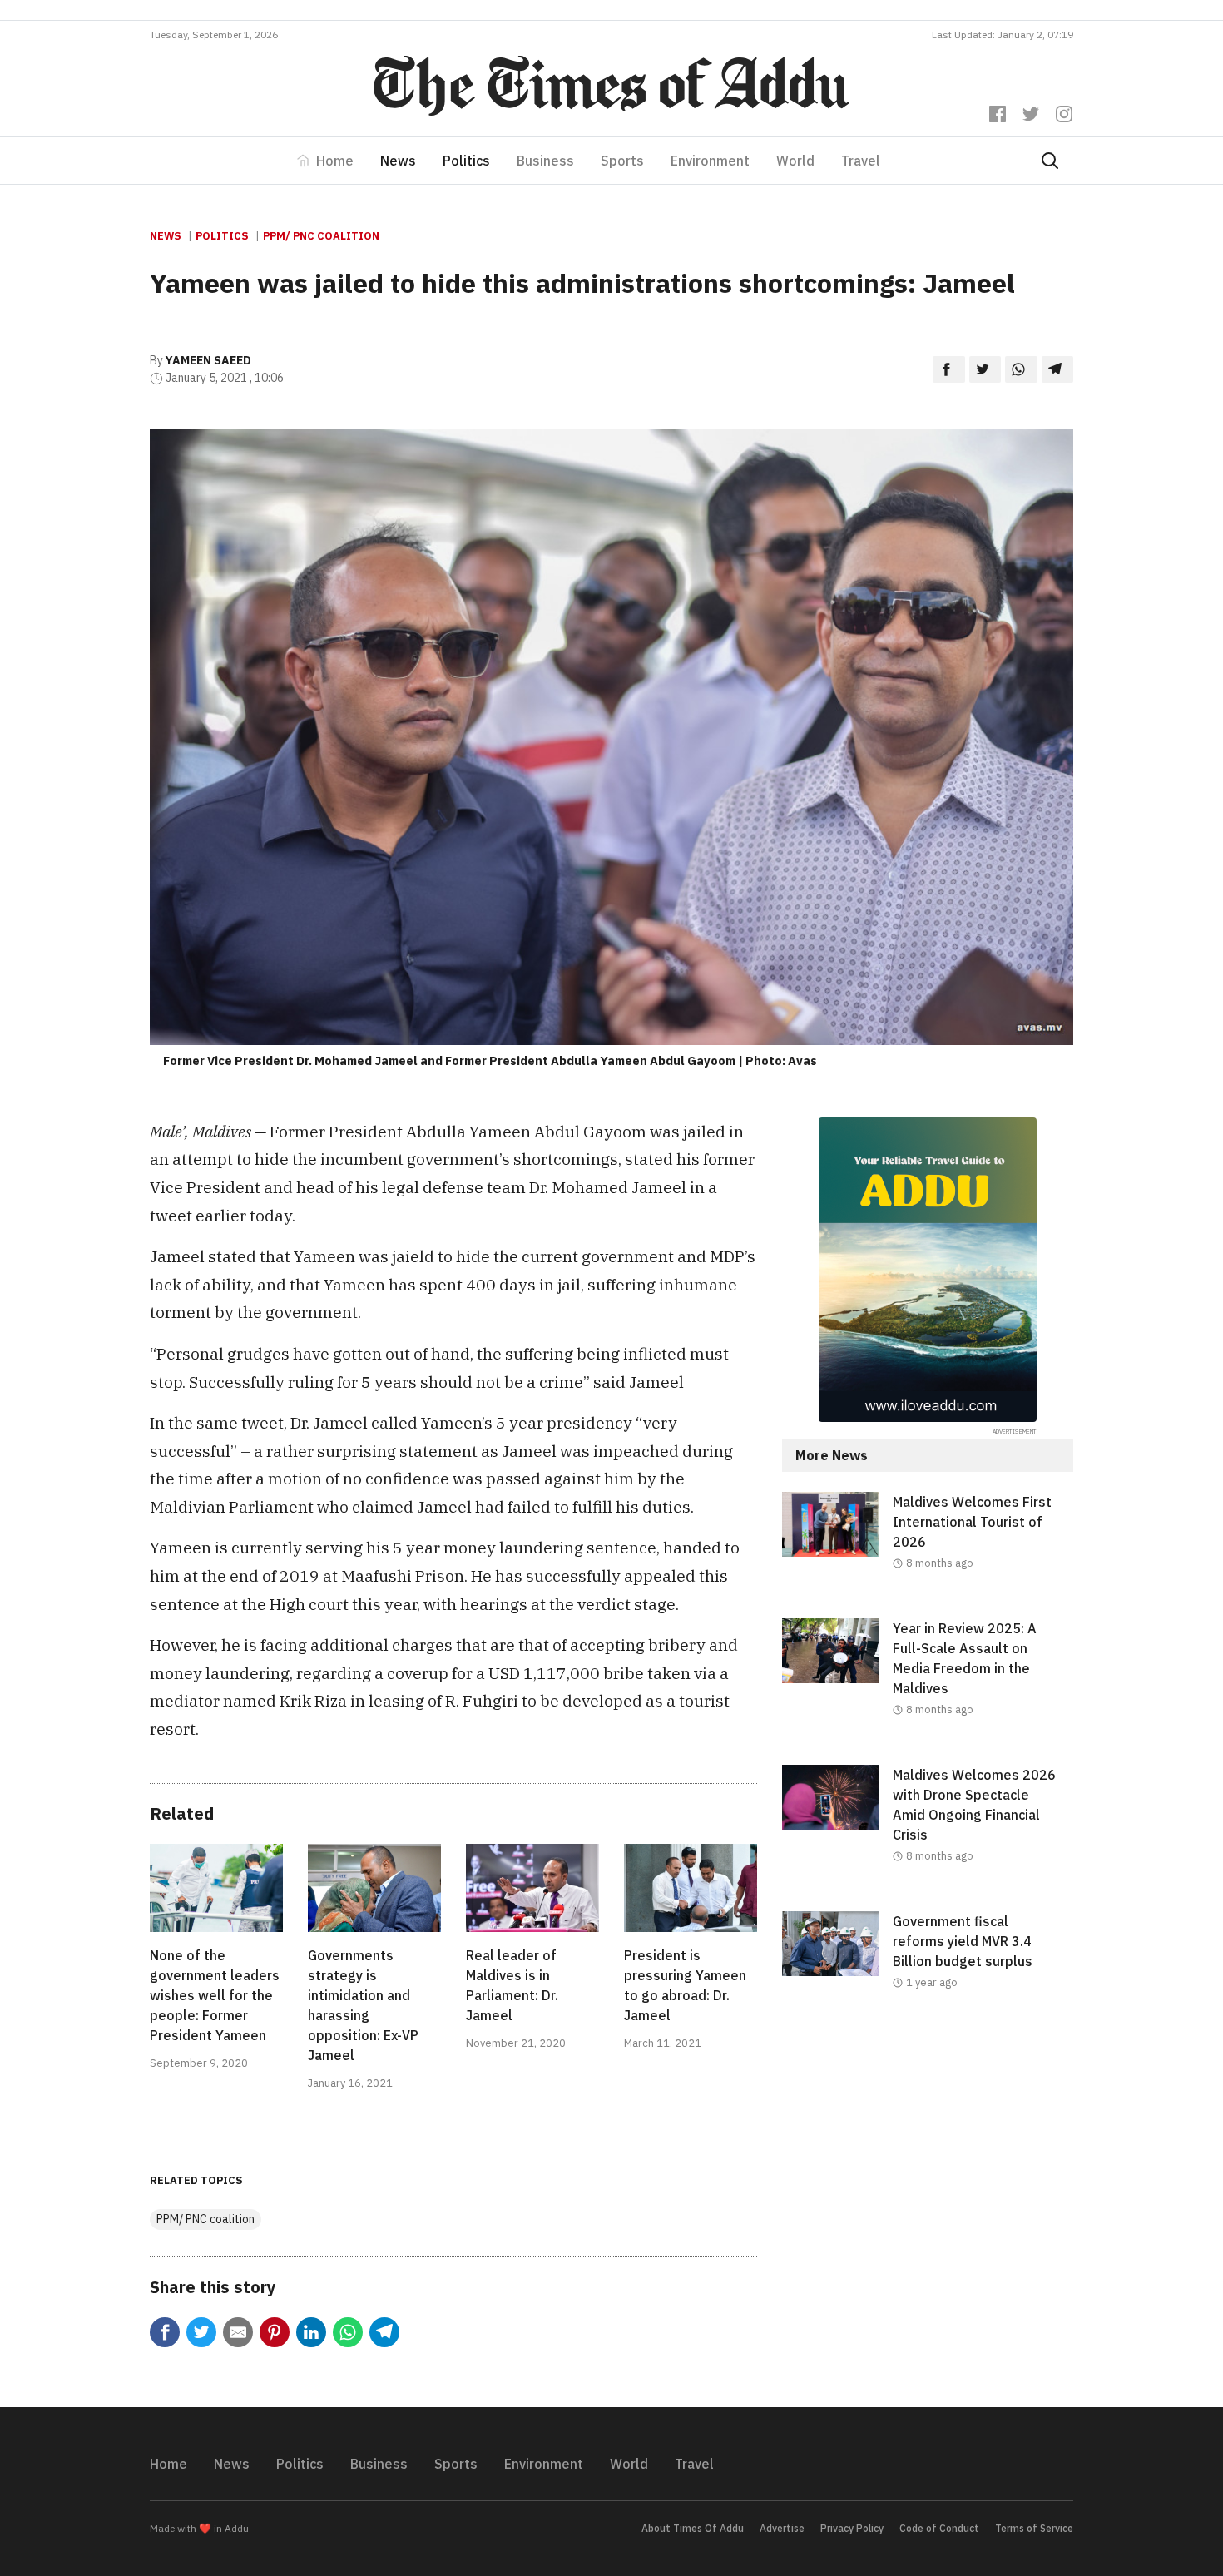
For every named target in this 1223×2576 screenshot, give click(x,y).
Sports (622, 161)
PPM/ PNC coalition (321, 236)
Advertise (782, 2528)
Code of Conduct (939, 2528)
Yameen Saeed (208, 360)
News (398, 161)
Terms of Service (1034, 2528)
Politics (466, 161)
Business (545, 161)
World (795, 161)
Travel (861, 161)
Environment (710, 161)
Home (335, 161)
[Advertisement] (928, 2174)
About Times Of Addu (693, 2528)
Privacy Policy (852, 2528)
